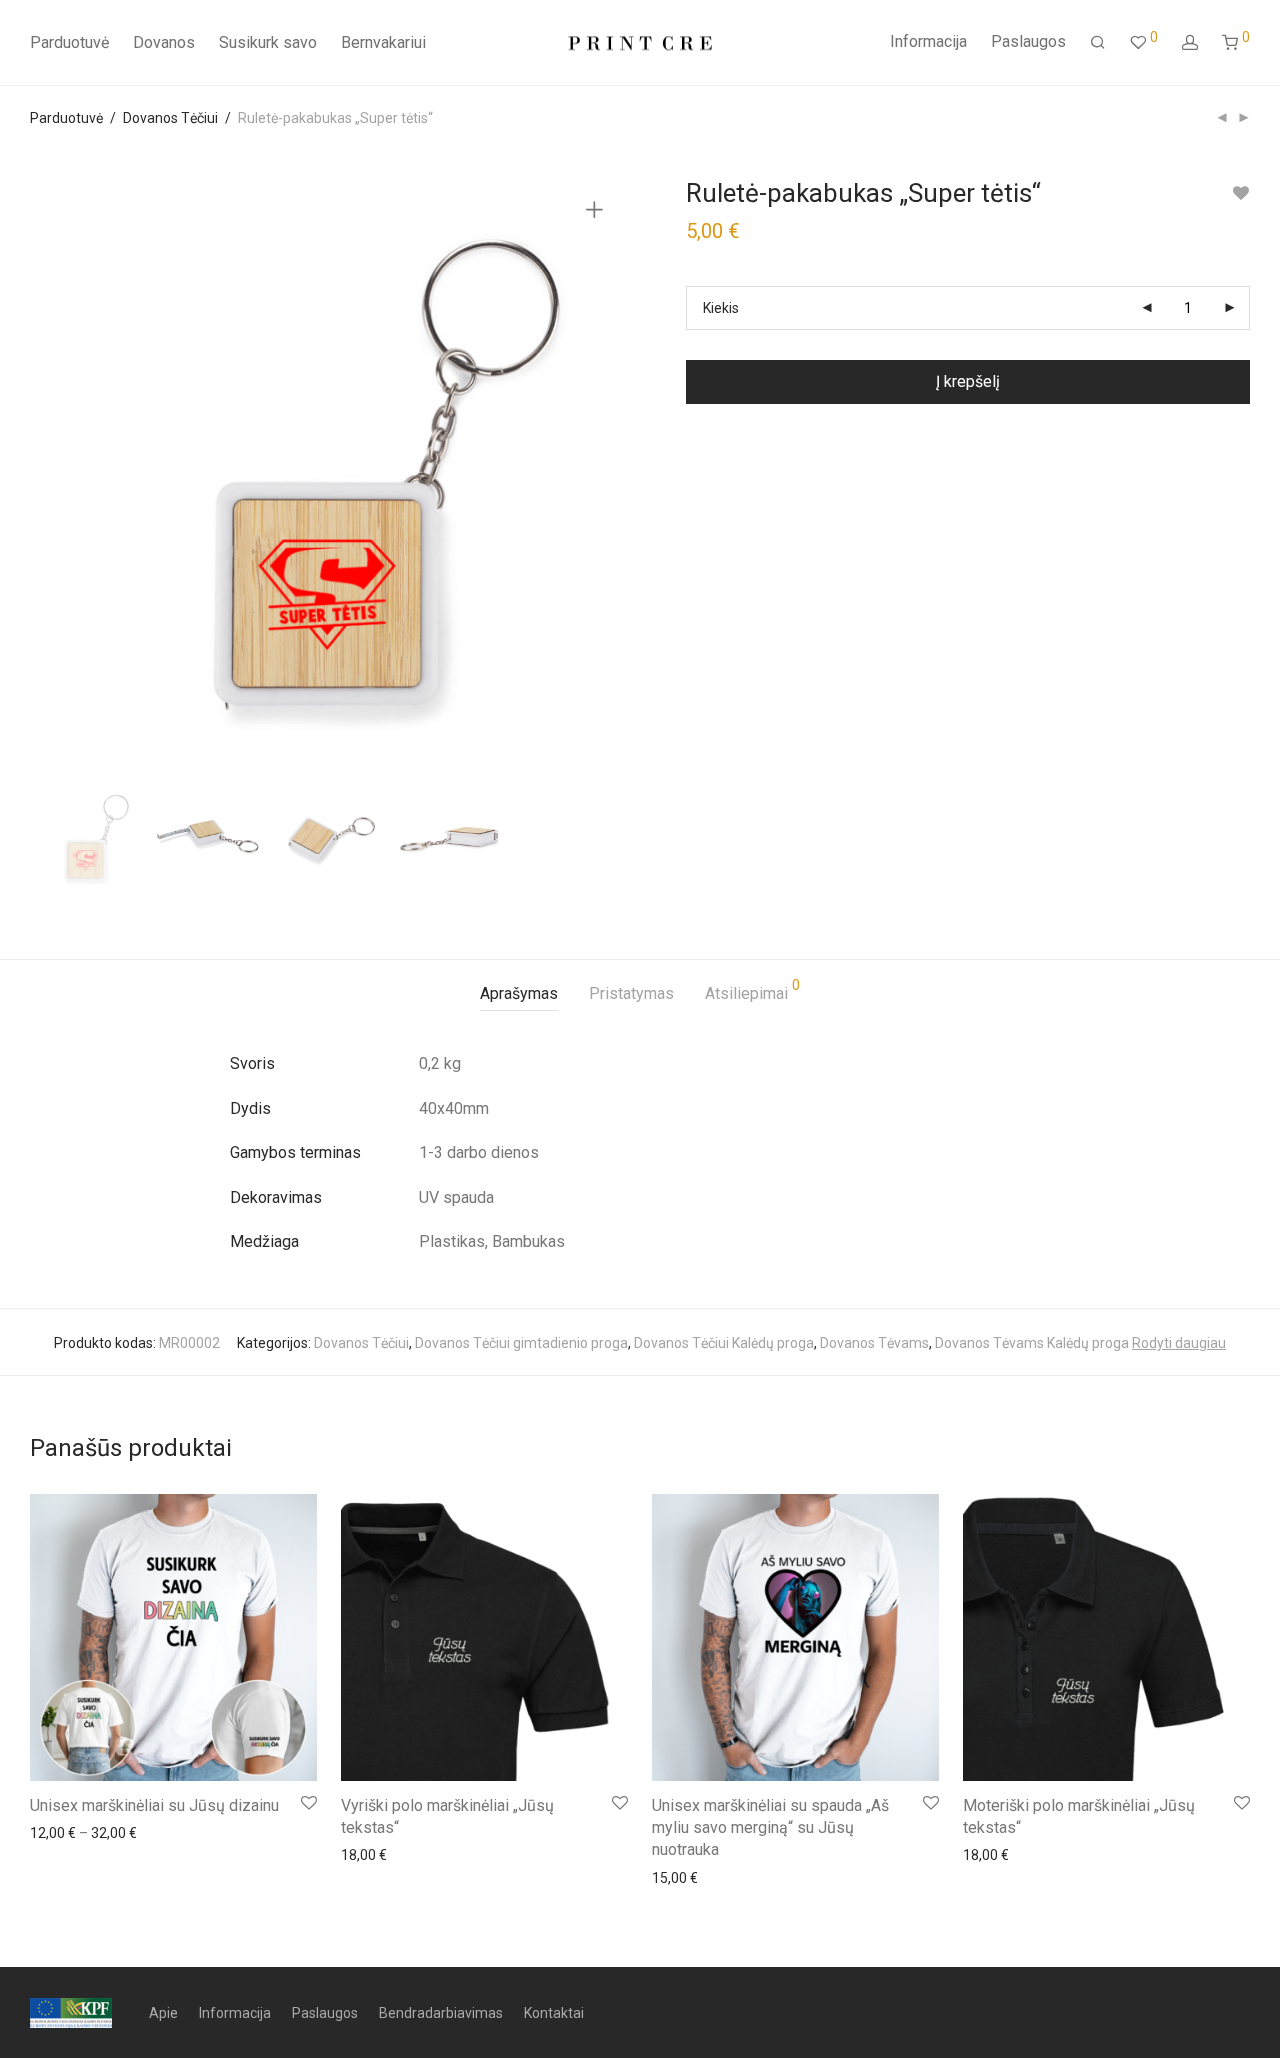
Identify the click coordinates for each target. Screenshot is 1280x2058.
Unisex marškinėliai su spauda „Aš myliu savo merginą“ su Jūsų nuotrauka (770, 1828)
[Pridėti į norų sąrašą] (1240, 193)
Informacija (928, 41)
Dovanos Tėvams (874, 1343)
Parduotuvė (69, 42)
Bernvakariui (383, 42)
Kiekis (721, 308)
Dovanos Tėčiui (170, 118)
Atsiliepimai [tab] (752, 990)
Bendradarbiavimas (441, 2013)
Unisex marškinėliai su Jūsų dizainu (154, 1805)
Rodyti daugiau (1179, 1343)
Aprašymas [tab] (519, 993)
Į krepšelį (968, 381)
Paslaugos (1028, 41)
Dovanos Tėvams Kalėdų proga (1032, 1343)
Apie (163, 2013)
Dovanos (164, 42)
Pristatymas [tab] (631, 993)
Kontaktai (554, 2013)
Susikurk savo (268, 42)
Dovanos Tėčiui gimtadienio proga (521, 1343)
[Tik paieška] (1098, 43)
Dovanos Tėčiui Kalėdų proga (724, 1343)
